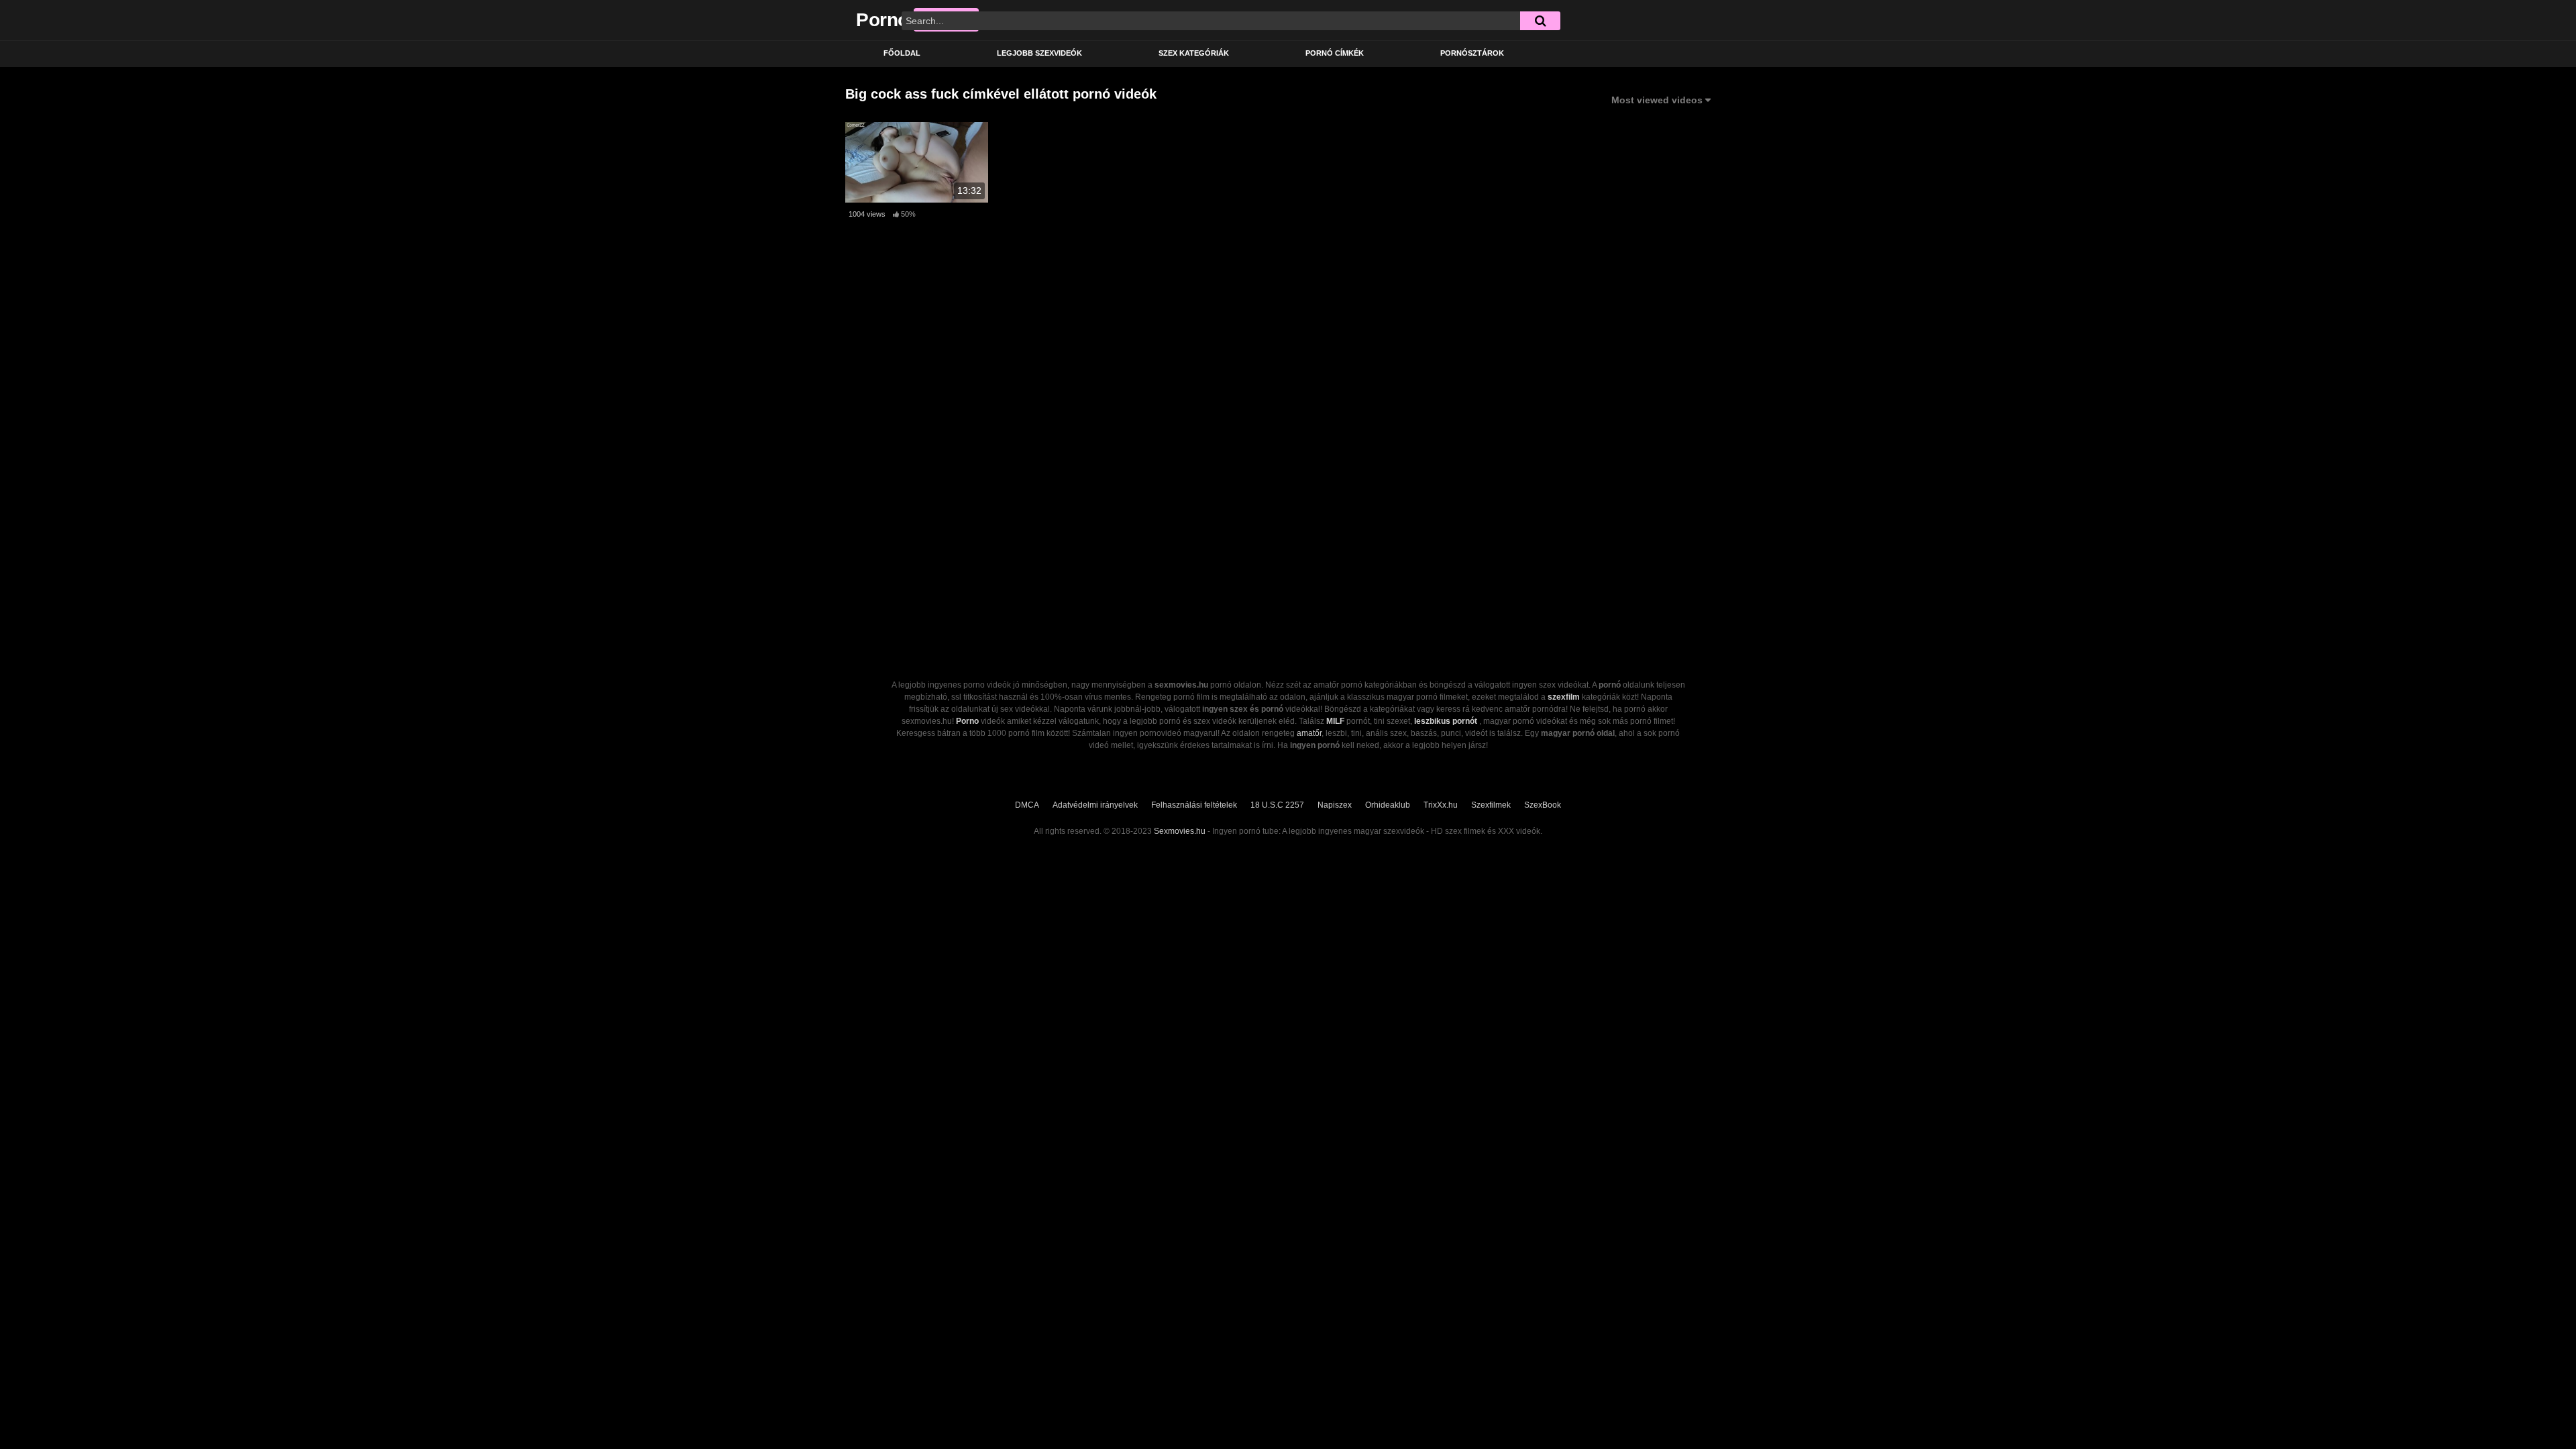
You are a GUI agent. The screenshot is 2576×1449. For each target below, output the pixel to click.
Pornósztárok (1472, 53)
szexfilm (1564, 697)
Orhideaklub (1388, 805)
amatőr (1309, 733)
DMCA (1027, 805)
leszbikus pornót (1446, 721)
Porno (967, 721)
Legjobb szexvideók (1039, 53)
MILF (1335, 721)
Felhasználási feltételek (1194, 805)
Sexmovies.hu (1180, 831)
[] (1540, 21)
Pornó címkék (1335, 53)
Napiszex (1335, 805)
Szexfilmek (1491, 805)
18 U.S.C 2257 (1277, 805)
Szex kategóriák (1194, 53)
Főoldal (902, 53)
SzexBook (1543, 805)
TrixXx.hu (1441, 805)
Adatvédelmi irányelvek (1095, 805)
